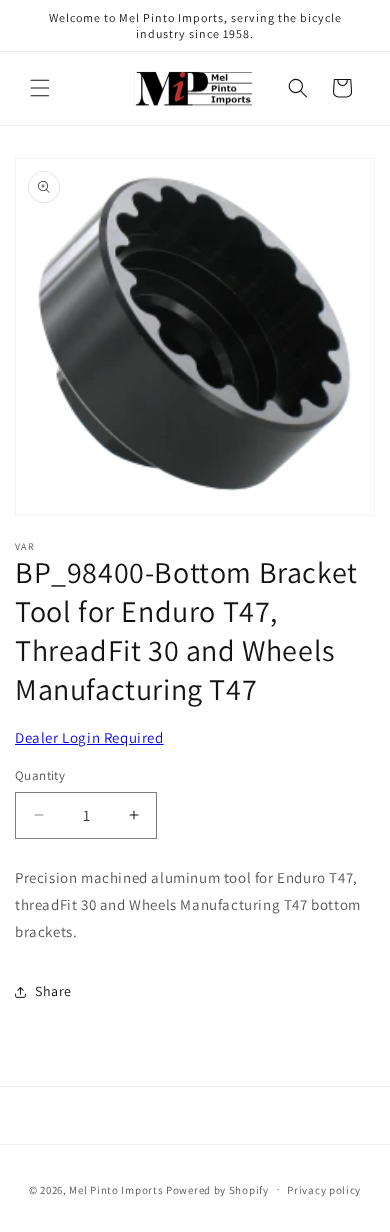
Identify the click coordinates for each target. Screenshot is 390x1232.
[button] (40, 88)
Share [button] (53, 991)
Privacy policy (324, 1190)
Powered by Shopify (217, 1189)
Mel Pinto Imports (116, 1189)
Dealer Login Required (89, 737)
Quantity (40, 775)
